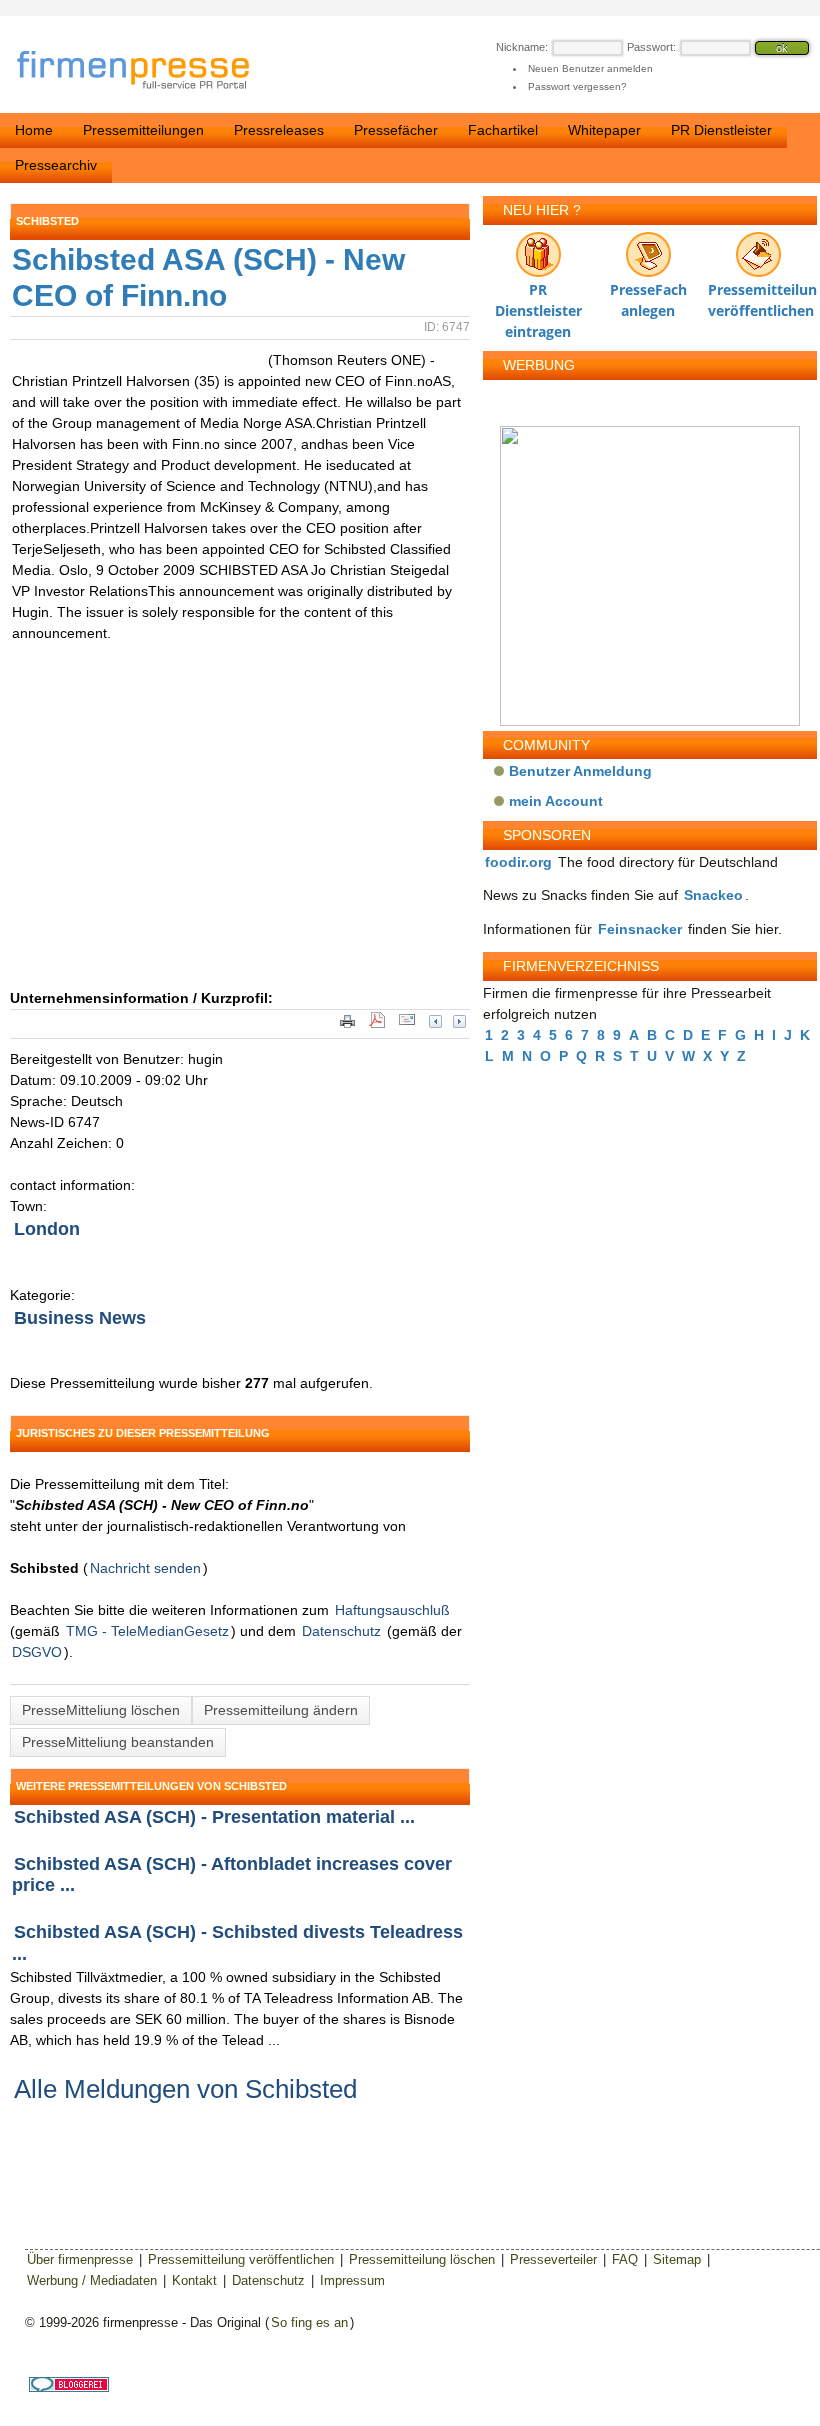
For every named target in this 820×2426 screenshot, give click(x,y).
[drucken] (347, 1026)
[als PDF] (377, 1026)
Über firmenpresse (80, 2259)
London (47, 1229)
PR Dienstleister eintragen (538, 294)
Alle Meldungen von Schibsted (185, 2089)
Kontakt (194, 2280)
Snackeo (713, 895)
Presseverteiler (553, 2259)
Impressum (352, 2280)
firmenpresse (146, 71)
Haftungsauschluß (392, 1610)
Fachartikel (503, 130)
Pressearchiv (56, 165)
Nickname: (522, 47)
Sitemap (677, 2259)
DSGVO (37, 1652)
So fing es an (309, 2322)
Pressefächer (396, 130)
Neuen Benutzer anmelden (590, 68)
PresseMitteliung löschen (101, 1710)
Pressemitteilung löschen (422, 2259)
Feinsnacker (640, 929)
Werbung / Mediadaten (92, 2280)
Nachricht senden (145, 1568)
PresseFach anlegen (648, 294)
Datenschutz (341, 1631)
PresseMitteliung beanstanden (118, 1742)
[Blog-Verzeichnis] (69, 2387)
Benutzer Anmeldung (580, 771)
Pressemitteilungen (143, 130)
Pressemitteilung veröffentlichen (758, 294)
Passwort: (651, 47)
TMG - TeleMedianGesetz (147, 1631)
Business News (80, 1318)
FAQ (625, 2259)
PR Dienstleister (721, 130)
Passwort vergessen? (577, 86)
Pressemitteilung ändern (281, 1710)
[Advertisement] (310, 838)
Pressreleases (279, 130)
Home (34, 130)
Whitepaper (604, 130)
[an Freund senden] (407, 1026)
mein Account (556, 801)
